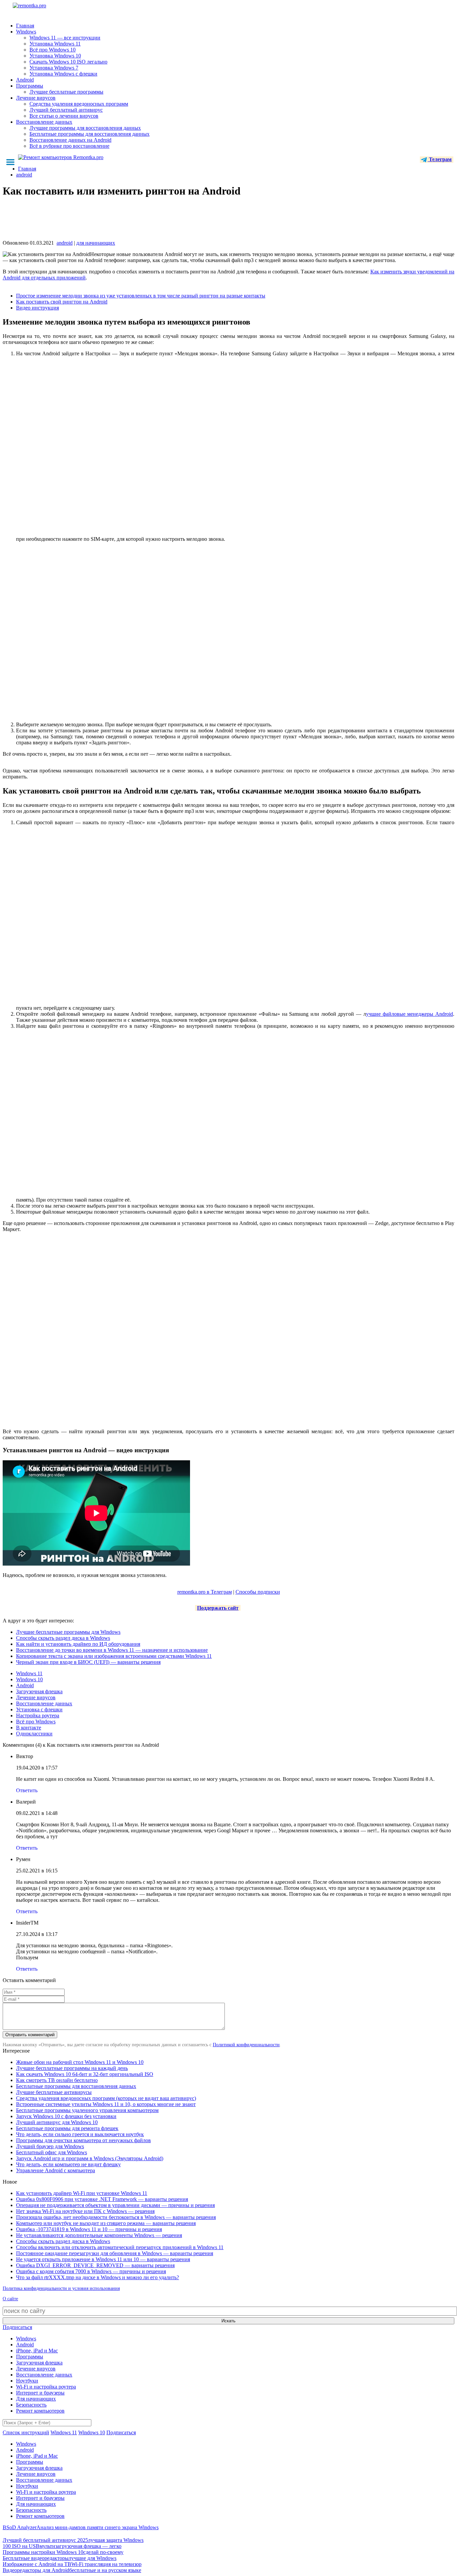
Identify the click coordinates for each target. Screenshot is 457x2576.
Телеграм (440, 159)
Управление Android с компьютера (56, 2170)
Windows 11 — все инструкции (65, 38)
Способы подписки (258, 1592)
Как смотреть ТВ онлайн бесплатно (57, 2080)
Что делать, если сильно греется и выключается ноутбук (80, 2134)
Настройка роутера (38, 1715)
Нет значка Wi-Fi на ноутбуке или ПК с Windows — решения (85, 2211)
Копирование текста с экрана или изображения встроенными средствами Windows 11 (114, 1656)
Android (25, 80)
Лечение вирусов (36, 98)
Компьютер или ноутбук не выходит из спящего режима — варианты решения (106, 2223)
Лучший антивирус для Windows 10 (57, 2122)
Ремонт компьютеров (40, 2411)
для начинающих (96, 243)
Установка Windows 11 (55, 44)
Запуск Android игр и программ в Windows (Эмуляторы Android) (90, 2158)
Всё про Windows (36, 1722)
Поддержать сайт (218, 1608)
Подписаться (17, 2327)
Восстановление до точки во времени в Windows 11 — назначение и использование (112, 1650)
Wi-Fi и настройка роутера (46, 2387)
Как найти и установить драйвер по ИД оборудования (78, 1644)
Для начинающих (36, 2399)
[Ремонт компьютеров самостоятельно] (44, 8)
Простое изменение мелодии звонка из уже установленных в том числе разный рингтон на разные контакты (141, 296)
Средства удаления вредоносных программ (79, 104)
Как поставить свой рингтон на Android (62, 302)
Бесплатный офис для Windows (52, 2152)
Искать (229, 2321)
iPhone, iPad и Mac (37, 2351)
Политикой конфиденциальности (246, 2045)
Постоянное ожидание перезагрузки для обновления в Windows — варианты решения (115, 2253)
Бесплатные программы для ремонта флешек (67, 2128)
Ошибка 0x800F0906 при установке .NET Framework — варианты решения (102, 2199)
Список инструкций (26, 2432)
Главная (25, 26)
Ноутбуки (27, 2381)
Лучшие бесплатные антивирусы (54, 2092)
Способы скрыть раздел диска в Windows (63, 1638)
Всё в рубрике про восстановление (69, 146)
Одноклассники (34, 1734)
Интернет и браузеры (40, 2393)
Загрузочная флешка (39, 1691)
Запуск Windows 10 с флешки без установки (66, 2116)
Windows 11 (29, 1673)
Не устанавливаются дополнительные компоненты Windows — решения (99, 2235)
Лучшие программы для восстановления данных (85, 128)
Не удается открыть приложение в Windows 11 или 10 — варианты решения (103, 2259)
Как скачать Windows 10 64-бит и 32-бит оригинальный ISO (85, 2074)
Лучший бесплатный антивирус (66, 110)
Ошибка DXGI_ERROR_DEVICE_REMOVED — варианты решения (95, 2265)
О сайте (10, 2299)
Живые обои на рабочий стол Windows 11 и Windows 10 (80, 2062)
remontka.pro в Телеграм (205, 1592)
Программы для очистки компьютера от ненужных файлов (83, 2140)
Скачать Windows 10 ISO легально (68, 62)
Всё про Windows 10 (53, 50)
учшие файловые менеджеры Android (409, 1014)
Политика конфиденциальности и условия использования (61, 2288)
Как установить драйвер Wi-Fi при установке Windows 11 (82, 2193)
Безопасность (31, 2405)
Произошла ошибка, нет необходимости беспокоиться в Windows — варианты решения (116, 2217)
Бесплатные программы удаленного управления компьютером (87, 2110)
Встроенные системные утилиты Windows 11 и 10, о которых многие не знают (106, 2104)
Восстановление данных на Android (70, 140)
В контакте (29, 1728)
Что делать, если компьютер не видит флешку (68, 2164)
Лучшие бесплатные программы (66, 92)
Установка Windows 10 (55, 56)
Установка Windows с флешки (63, 74)
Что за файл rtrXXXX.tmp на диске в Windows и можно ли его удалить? (98, 2277)
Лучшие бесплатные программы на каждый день (72, 2068)
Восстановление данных (44, 122)
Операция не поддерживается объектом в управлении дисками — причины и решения (115, 2205)
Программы (30, 86)
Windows (26, 32)
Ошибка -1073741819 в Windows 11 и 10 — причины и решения (89, 2229)
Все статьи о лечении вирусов (64, 116)
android (65, 243)
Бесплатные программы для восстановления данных (89, 134)
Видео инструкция (37, 308)
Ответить (27, 1790)
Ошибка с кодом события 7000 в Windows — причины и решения (91, 2271)
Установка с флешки (39, 1709)
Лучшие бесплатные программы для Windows (68, 1632)
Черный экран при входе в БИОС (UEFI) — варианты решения (88, 1662)
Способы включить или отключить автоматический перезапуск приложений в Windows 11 (120, 2247)
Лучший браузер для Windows (50, 2146)
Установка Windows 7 (54, 68)
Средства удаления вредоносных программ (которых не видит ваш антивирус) (106, 2098)
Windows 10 (29, 1679)
